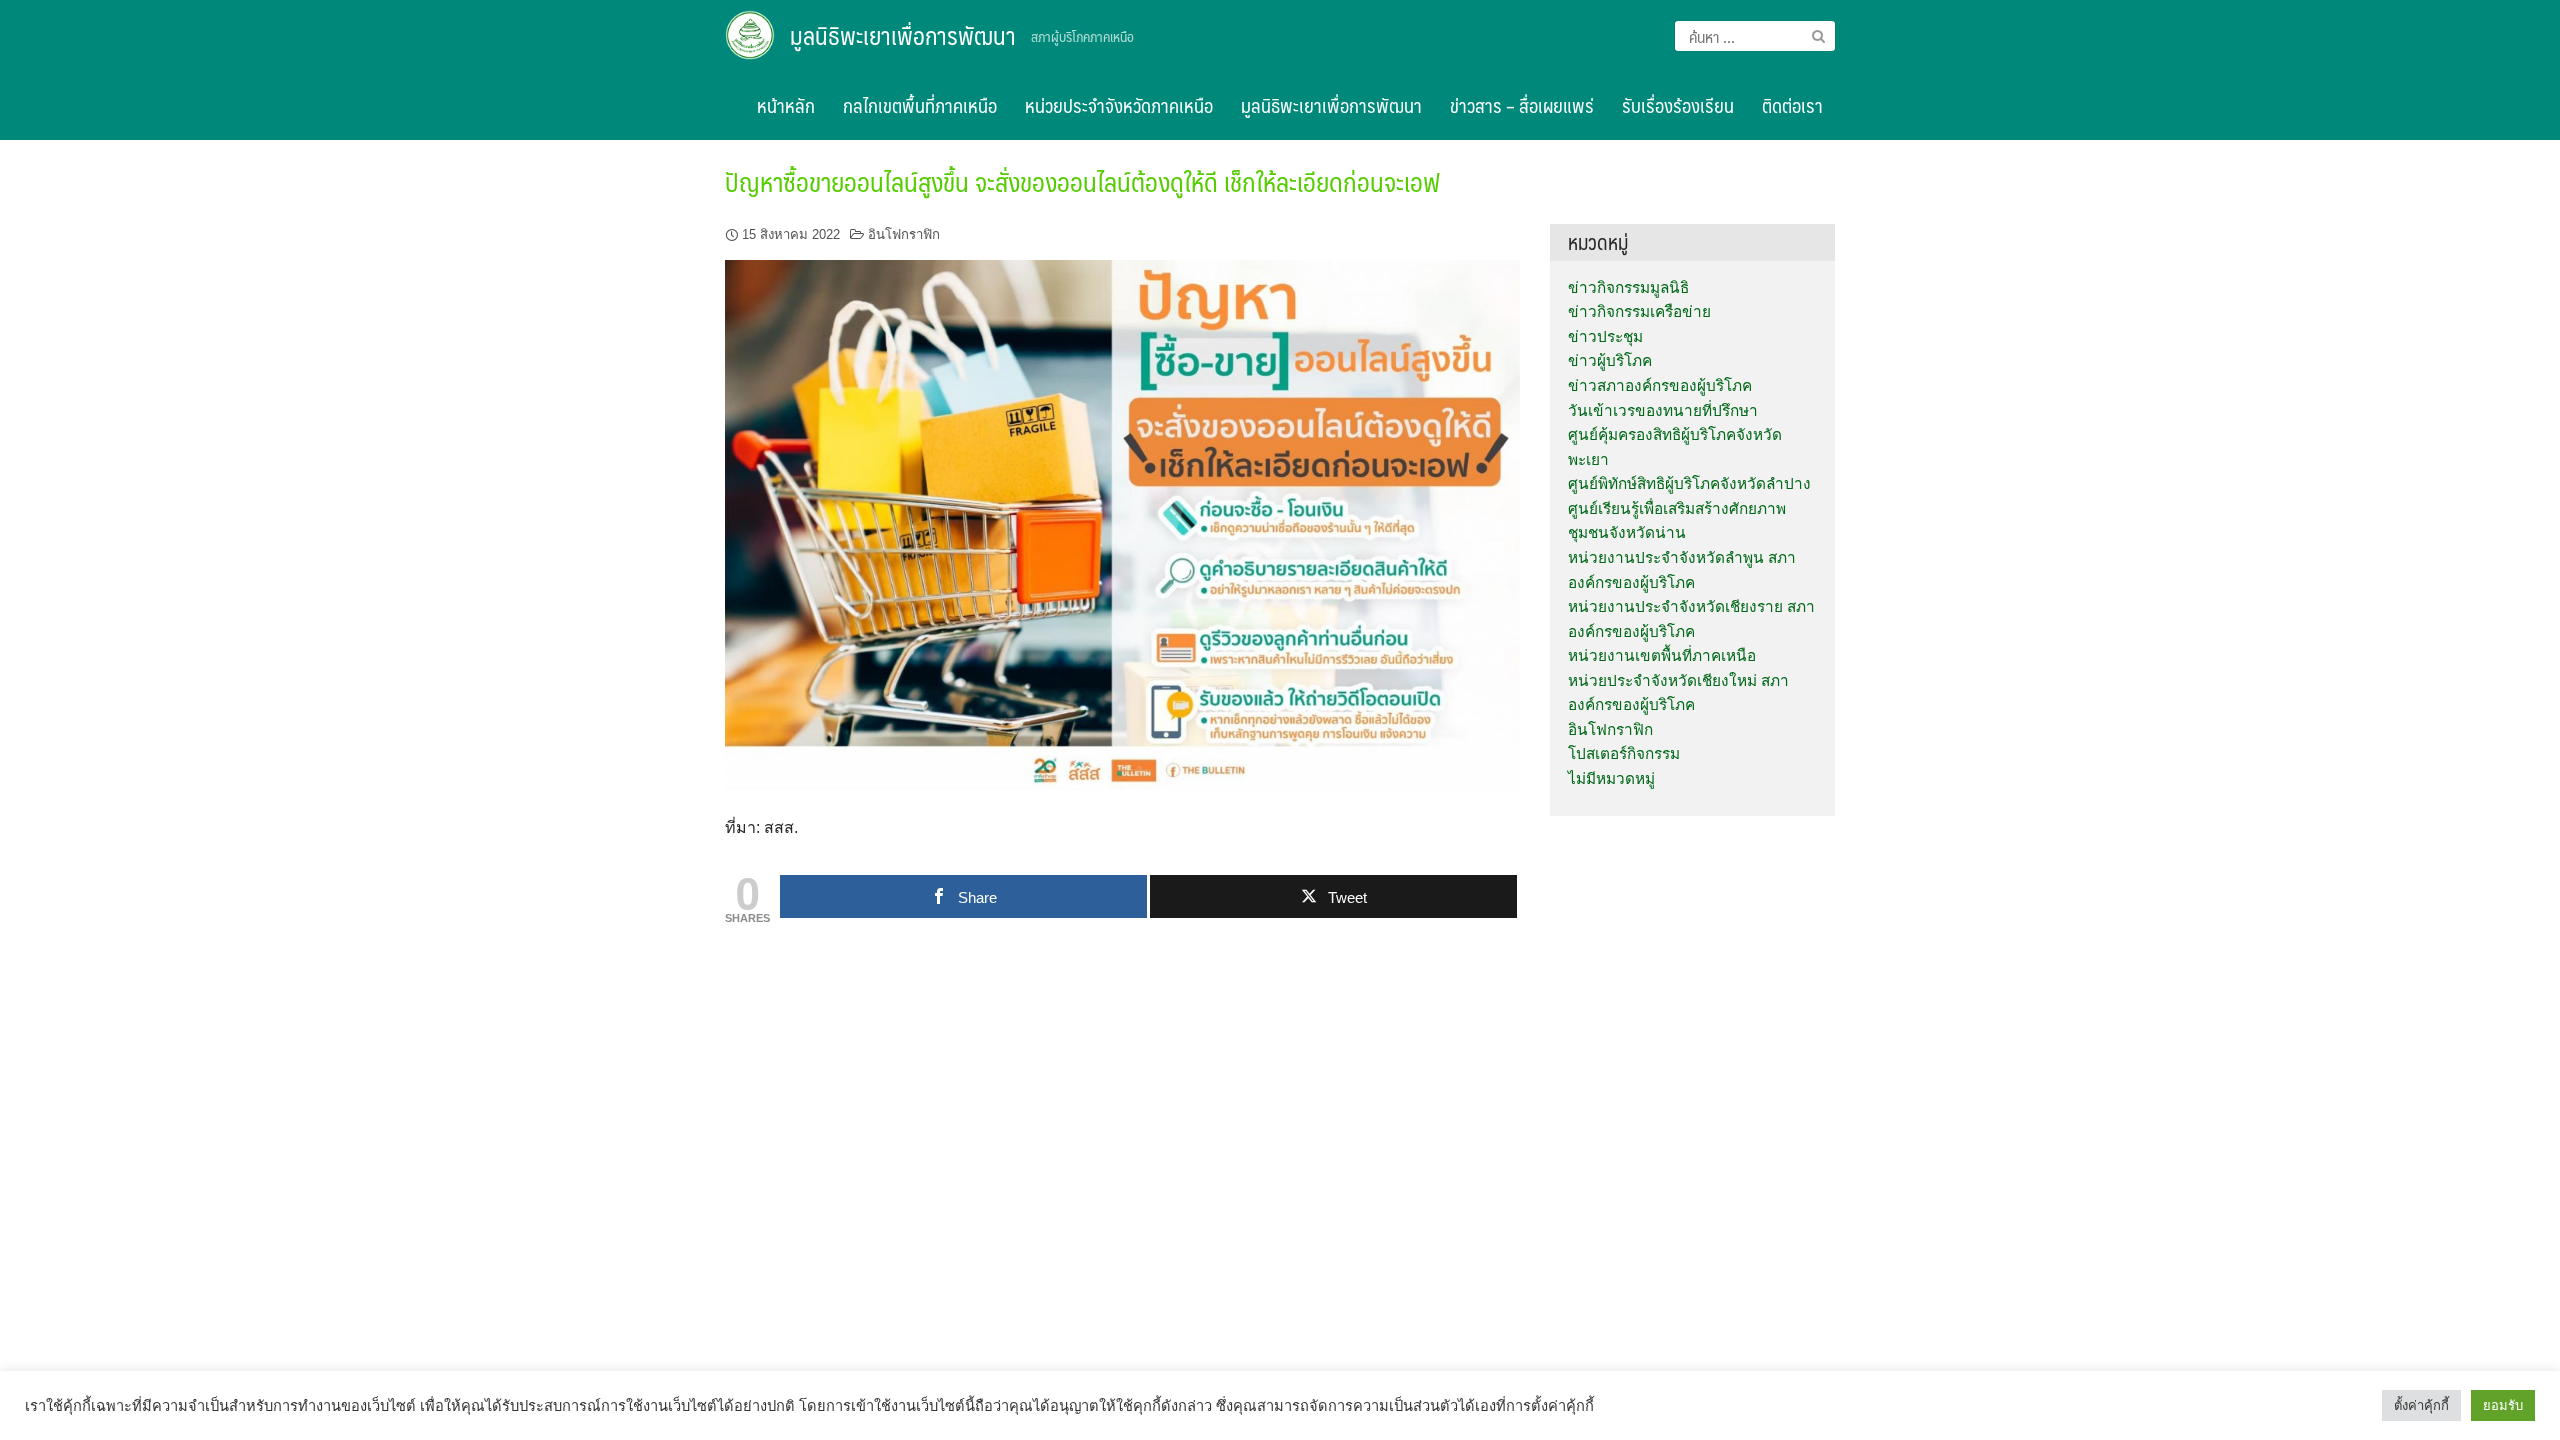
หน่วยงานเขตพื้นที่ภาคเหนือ (1662, 655)
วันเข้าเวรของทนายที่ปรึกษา (1663, 410)
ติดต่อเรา (1792, 105)
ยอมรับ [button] (2503, 1405)
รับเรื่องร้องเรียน (1678, 105)
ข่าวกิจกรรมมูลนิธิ (1628, 287)
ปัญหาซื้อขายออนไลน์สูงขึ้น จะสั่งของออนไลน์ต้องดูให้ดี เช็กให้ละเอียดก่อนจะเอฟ (1082, 181)
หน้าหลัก (786, 105)
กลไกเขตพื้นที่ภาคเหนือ (920, 105)
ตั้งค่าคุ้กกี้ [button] (2421, 1405)
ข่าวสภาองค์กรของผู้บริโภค (1660, 385)
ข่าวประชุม (1605, 336)
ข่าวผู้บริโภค (1610, 360)
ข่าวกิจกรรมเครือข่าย (1639, 311)
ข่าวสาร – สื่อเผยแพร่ (1522, 105)
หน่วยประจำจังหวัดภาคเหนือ (1119, 105)
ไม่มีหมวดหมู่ (1611, 778)
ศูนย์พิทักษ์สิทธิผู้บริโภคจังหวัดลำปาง (1689, 483)
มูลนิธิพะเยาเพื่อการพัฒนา (903, 35)
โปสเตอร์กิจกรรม (1624, 753)
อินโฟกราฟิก (904, 234)
